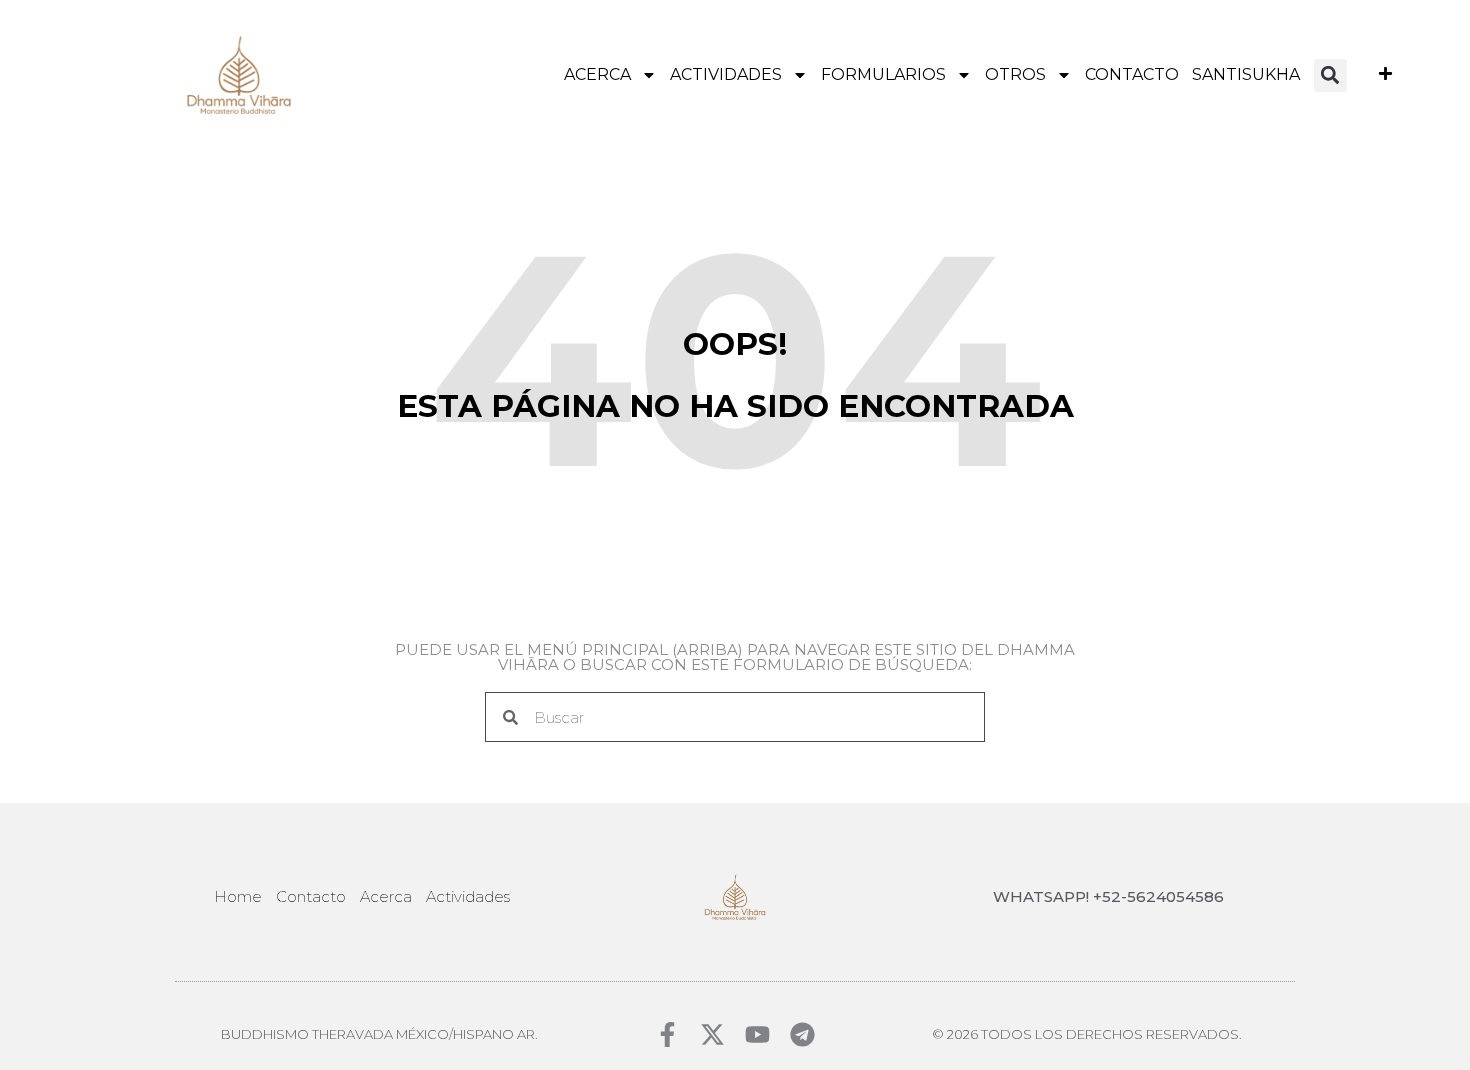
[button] (1330, 75)
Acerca (597, 74)
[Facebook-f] (667, 1034)
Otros (1015, 74)
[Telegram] (802, 1034)
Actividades (726, 74)
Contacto (1132, 74)
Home (238, 896)
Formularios (883, 74)
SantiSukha (1246, 74)
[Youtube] (757, 1034)
